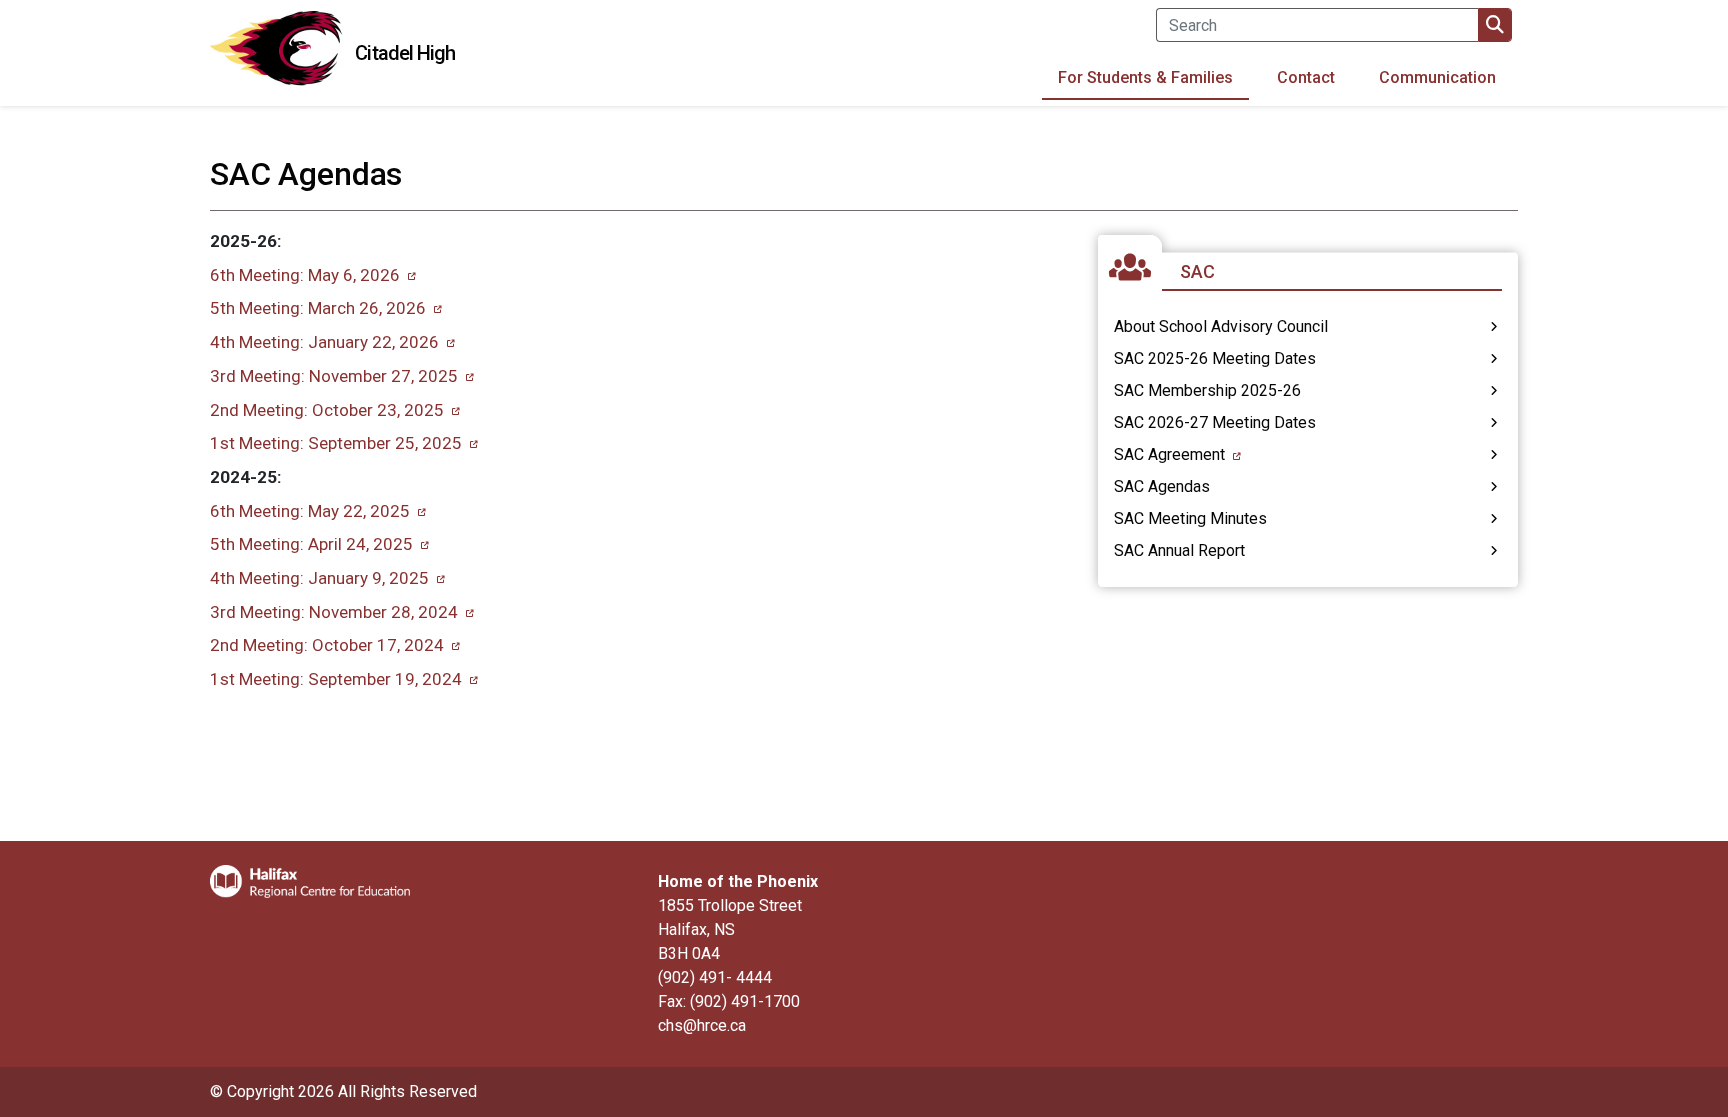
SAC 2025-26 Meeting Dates (1215, 358)
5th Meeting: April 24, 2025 (311, 544)
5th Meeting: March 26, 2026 (318, 308)
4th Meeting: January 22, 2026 (324, 342)
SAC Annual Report (1179, 550)
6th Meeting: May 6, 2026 (305, 275)
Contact (1306, 77)
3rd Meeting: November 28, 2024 (334, 612)
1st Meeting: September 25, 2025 (336, 443)
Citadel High (405, 53)
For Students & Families (1145, 77)
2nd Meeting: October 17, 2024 (327, 645)
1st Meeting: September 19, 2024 (336, 679)
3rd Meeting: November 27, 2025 (334, 376)
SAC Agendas (1162, 486)
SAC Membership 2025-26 (1207, 390)
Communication (1437, 77)
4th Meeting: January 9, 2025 (319, 578)
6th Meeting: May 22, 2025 (310, 511)
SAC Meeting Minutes (1190, 518)
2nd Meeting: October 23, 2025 (327, 410)
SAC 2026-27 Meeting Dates (1215, 422)
